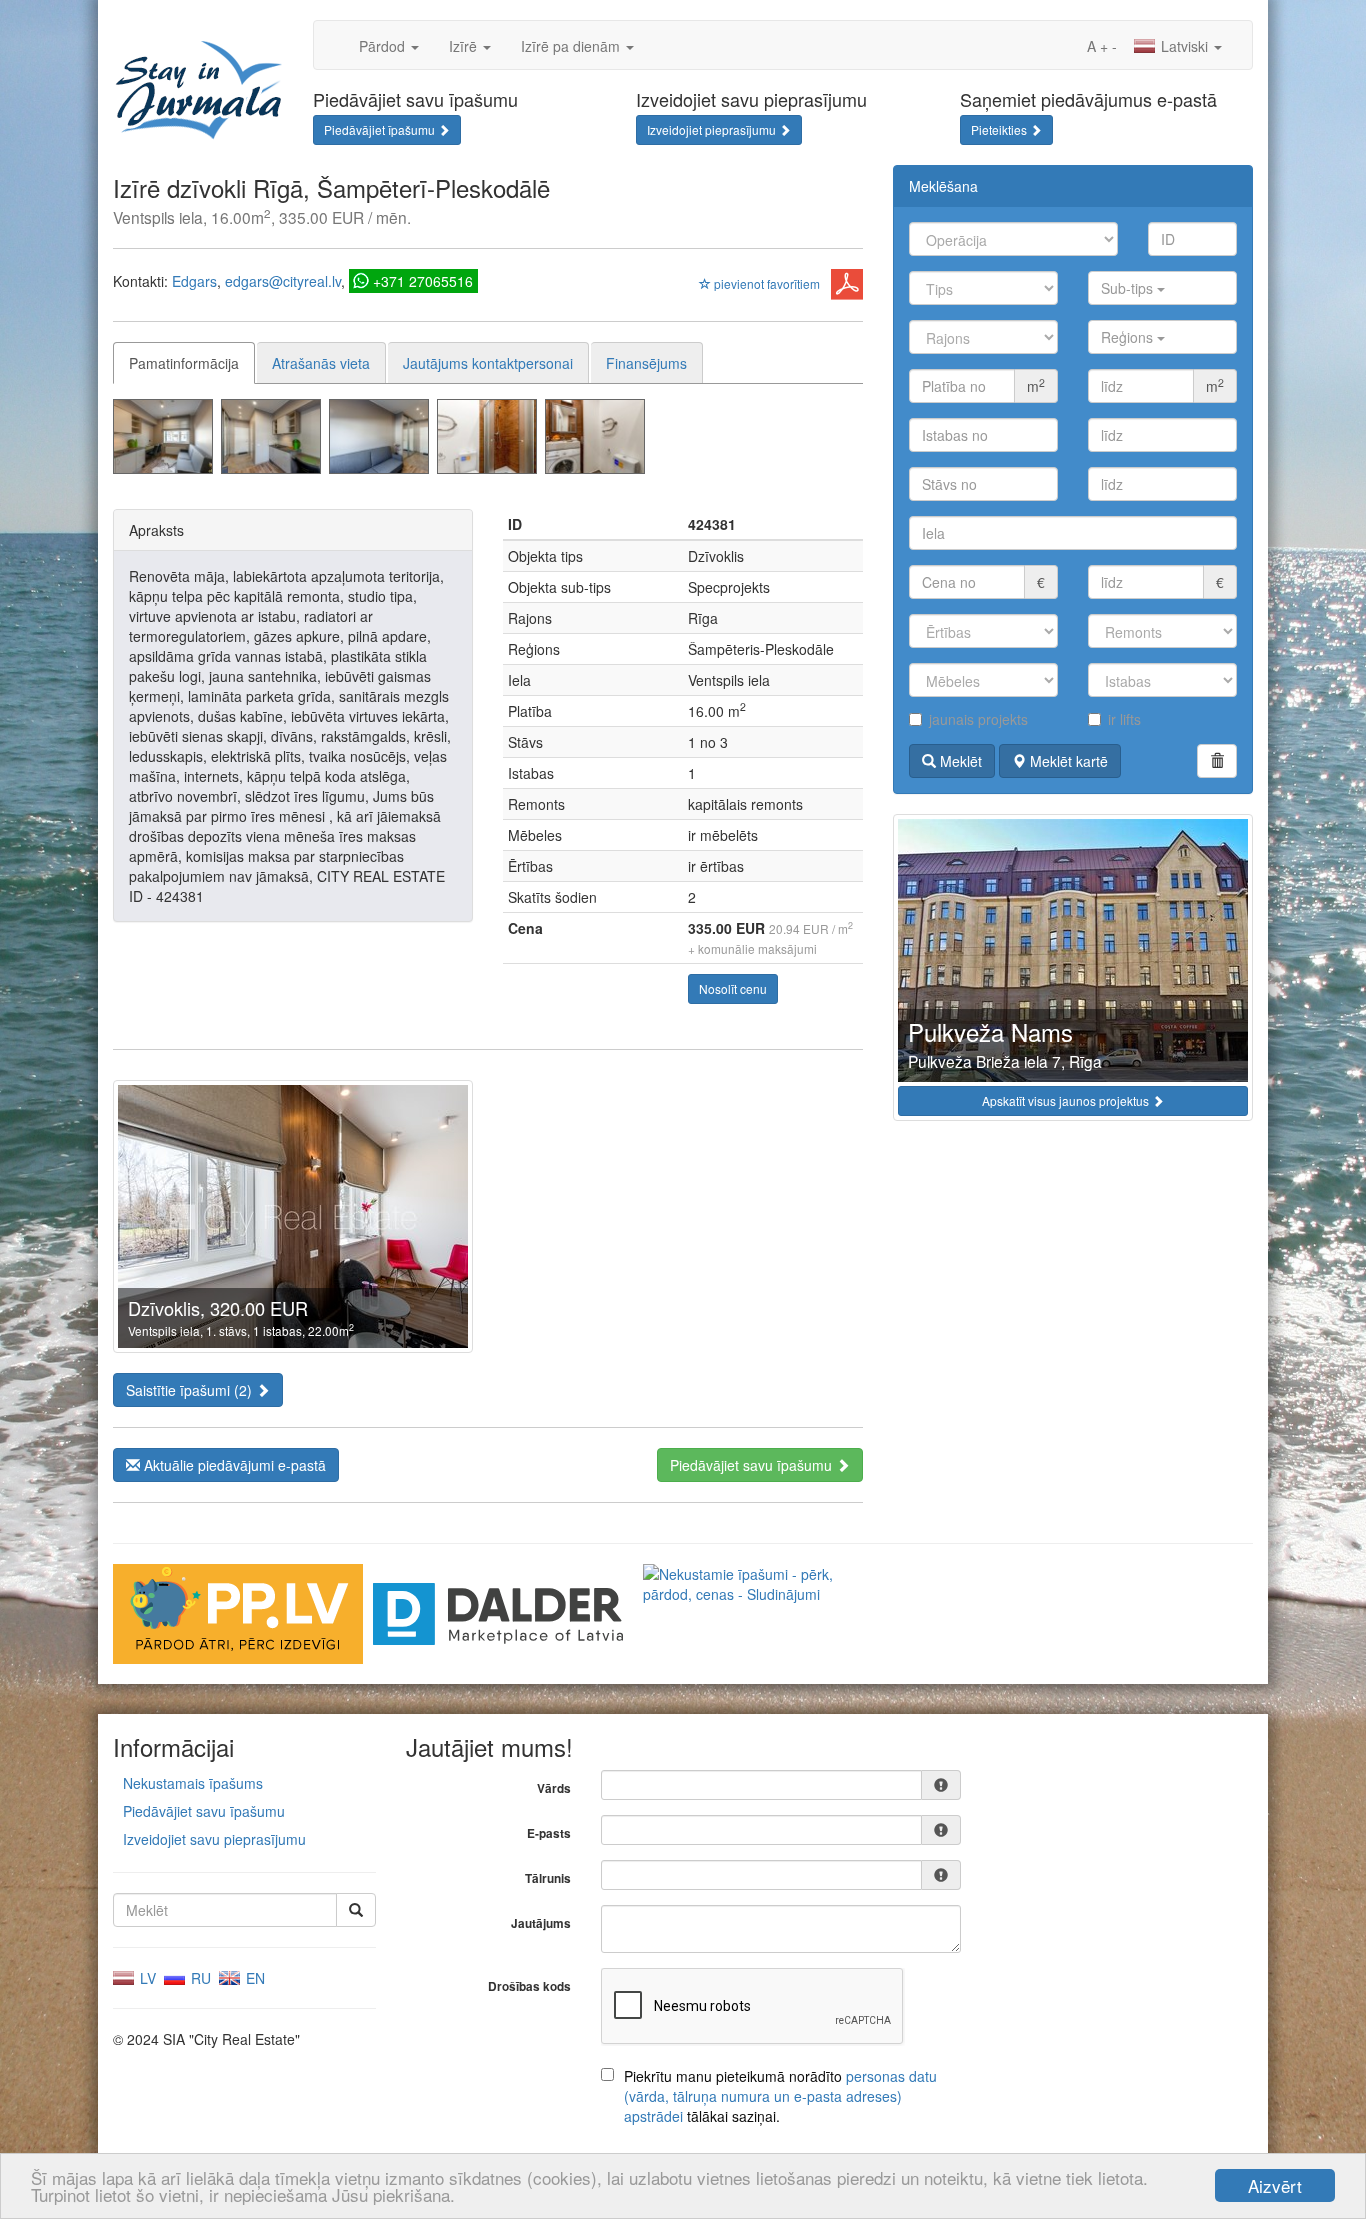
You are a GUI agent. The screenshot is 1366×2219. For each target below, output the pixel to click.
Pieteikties (1000, 129)
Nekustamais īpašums (193, 1783)
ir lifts (1124, 719)
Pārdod (384, 46)
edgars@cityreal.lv (283, 281)
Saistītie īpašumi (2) (191, 1390)
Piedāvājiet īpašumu (381, 129)
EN (253, 1978)
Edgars (194, 281)
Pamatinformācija (184, 363)
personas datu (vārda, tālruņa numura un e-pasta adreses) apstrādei (780, 2096)
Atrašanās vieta (321, 363)
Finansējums (646, 363)
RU (199, 1978)
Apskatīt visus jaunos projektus (1067, 1100)
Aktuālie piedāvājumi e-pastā (233, 1465)
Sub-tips (1129, 288)
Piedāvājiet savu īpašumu (753, 1465)
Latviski (1184, 46)
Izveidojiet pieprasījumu (713, 129)
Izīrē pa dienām (572, 46)
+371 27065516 (423, 281)
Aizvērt (1275, 2185)
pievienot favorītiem (765, 283)
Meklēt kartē (1067, 761)
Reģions (1129, 337)
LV (146, 1978)
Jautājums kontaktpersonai (488, 363)
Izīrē (465, 46)
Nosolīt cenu (733, 988)
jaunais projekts (978, 719)
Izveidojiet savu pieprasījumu (214, 1839)
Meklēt (959, 761)
